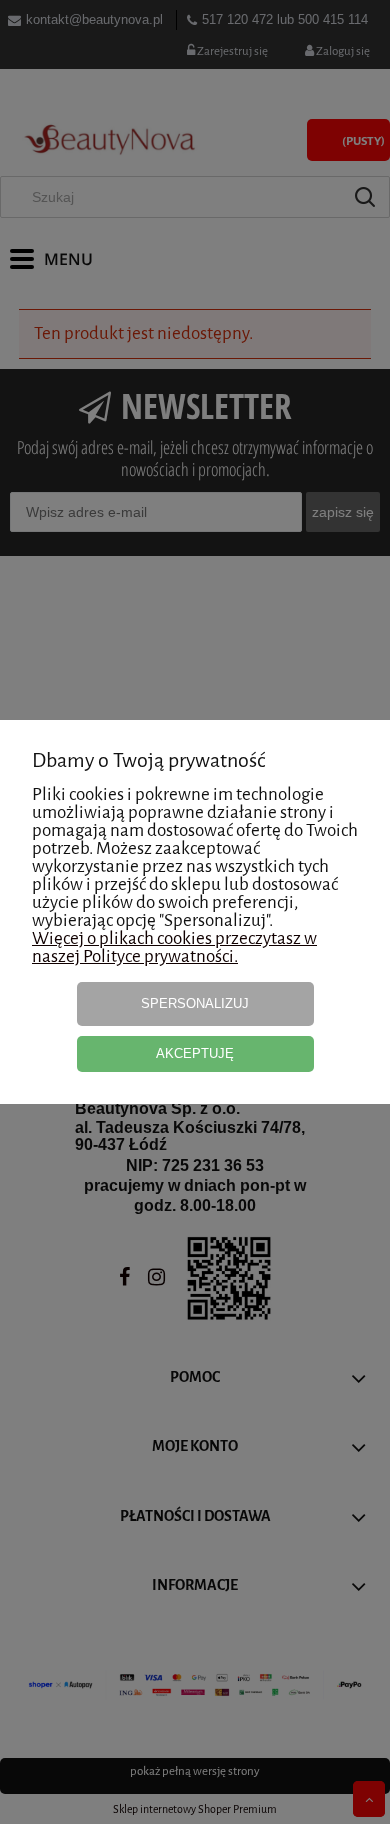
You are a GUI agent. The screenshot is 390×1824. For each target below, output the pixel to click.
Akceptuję (195, 1053)
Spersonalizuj (195, 1003)
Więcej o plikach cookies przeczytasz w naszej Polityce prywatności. (174, 947)
